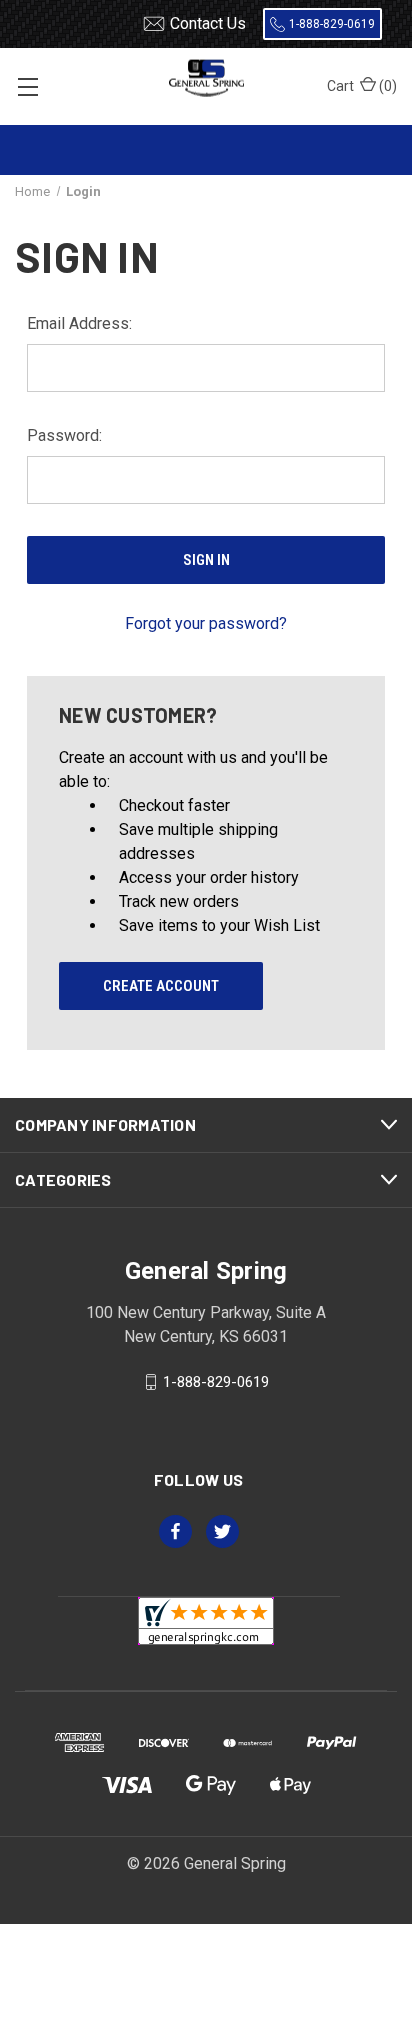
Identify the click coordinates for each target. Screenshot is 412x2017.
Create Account (161, 986)
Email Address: (79, 323)
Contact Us (208, 23)
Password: (64, 435)
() (362, 86)
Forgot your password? (206, 623)
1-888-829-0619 (332, 24)
